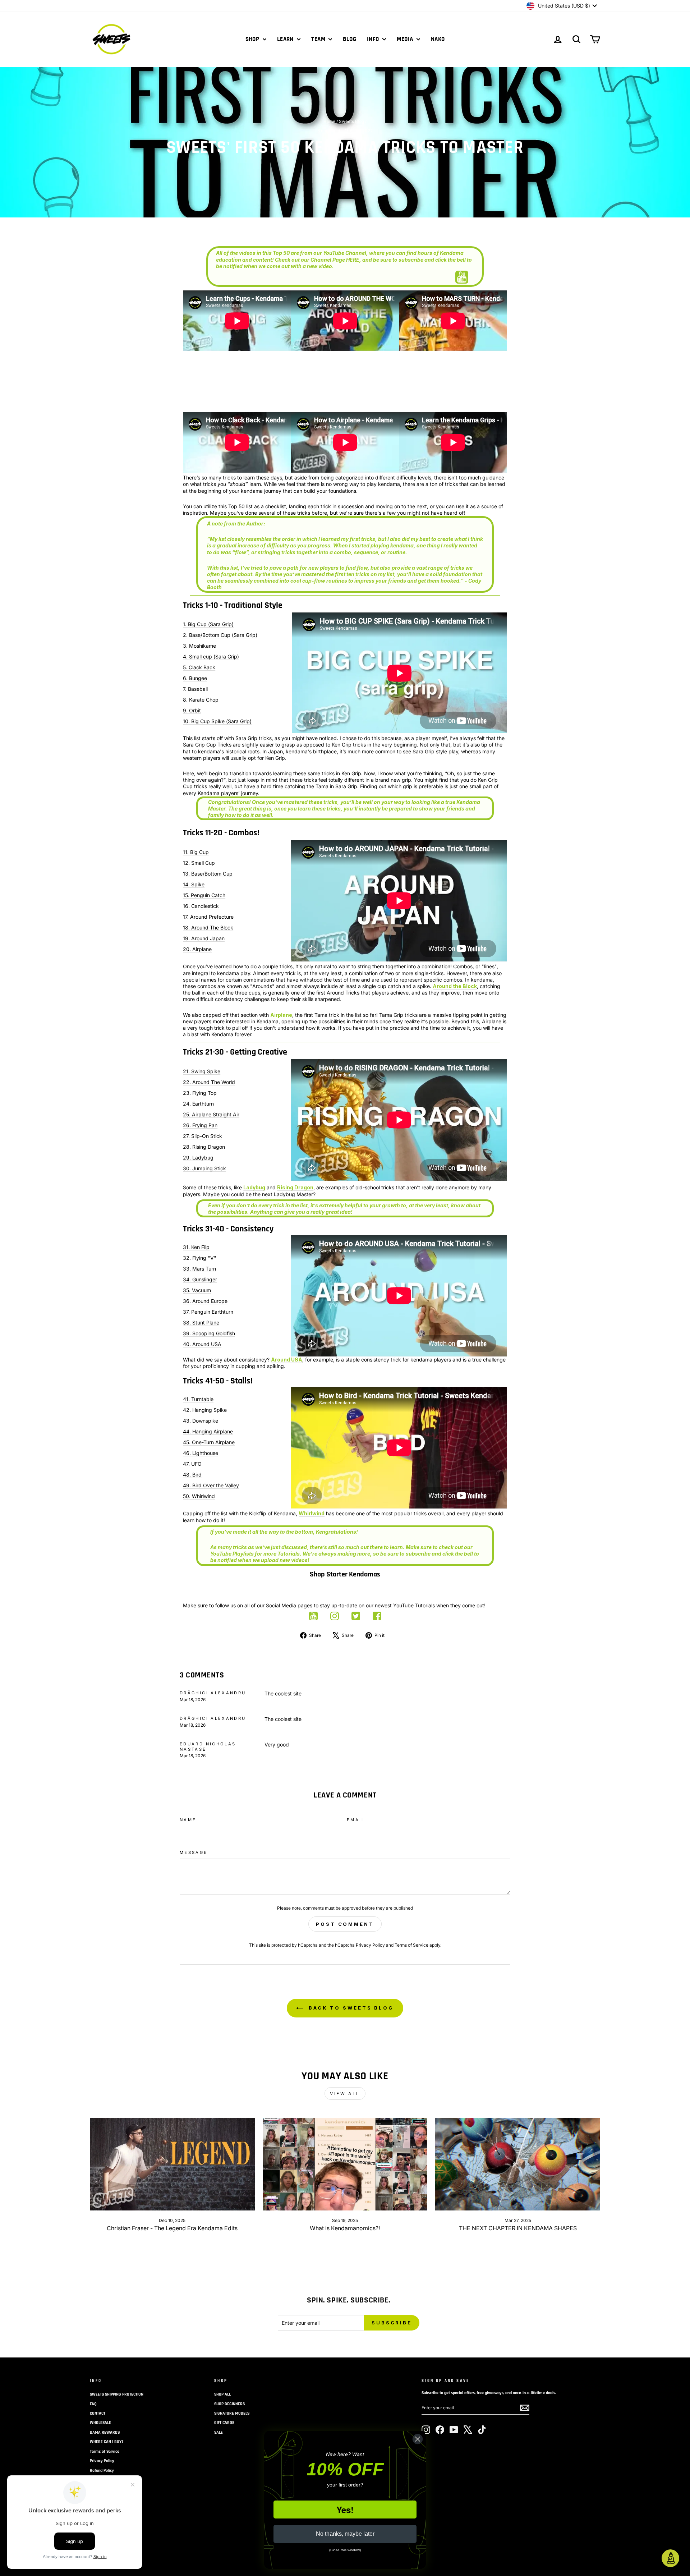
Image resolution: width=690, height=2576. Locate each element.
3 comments (330, 131)
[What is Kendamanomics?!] (345, 2164)
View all (345, 2093)
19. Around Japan (204, 938)
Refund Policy (102, 2471)
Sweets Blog (351, 121)
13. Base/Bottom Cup (208, 874)
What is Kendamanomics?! (345, 2228)
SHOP (253, 39)
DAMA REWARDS (105, 2432)
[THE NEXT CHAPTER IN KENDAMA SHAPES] (518, 2164)
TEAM (319, 39)
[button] (670, 2558)
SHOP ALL (222, 2394)
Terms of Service (411, 1945)
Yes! (345, 2510)
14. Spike (194, 884)
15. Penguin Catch (204, 895)
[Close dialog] (418, 2439)
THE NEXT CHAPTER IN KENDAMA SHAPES (518, 2228)
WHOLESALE (100, 2423)
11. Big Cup (196, 852)
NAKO (438, 39)
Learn (286, 39)
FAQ (93, 2404)
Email (356, 1820)
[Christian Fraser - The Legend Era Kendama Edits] (172, 2164)
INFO (374, 39)
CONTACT (98, 2413)
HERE (353, 260)
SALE (218, 2432)
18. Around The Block (208, 927)
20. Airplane (197, 949)
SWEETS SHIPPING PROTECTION (117, 2394)
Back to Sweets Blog (350, 2008)
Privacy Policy (370, 1945)
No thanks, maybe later (345, 2534)
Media (406, 39)
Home (329, 121)
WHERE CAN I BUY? (107, 2442)
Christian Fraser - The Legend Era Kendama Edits (172, 2228)
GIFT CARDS (224, 2423)
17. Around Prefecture (208, 917)
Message (194, 1852)
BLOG (349, 39)
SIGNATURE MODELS (232, 2413)
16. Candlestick (201, 906)
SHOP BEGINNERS (229, 2404)
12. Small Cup (199, 863)
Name (188, 1820)
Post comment (345, 1924)
